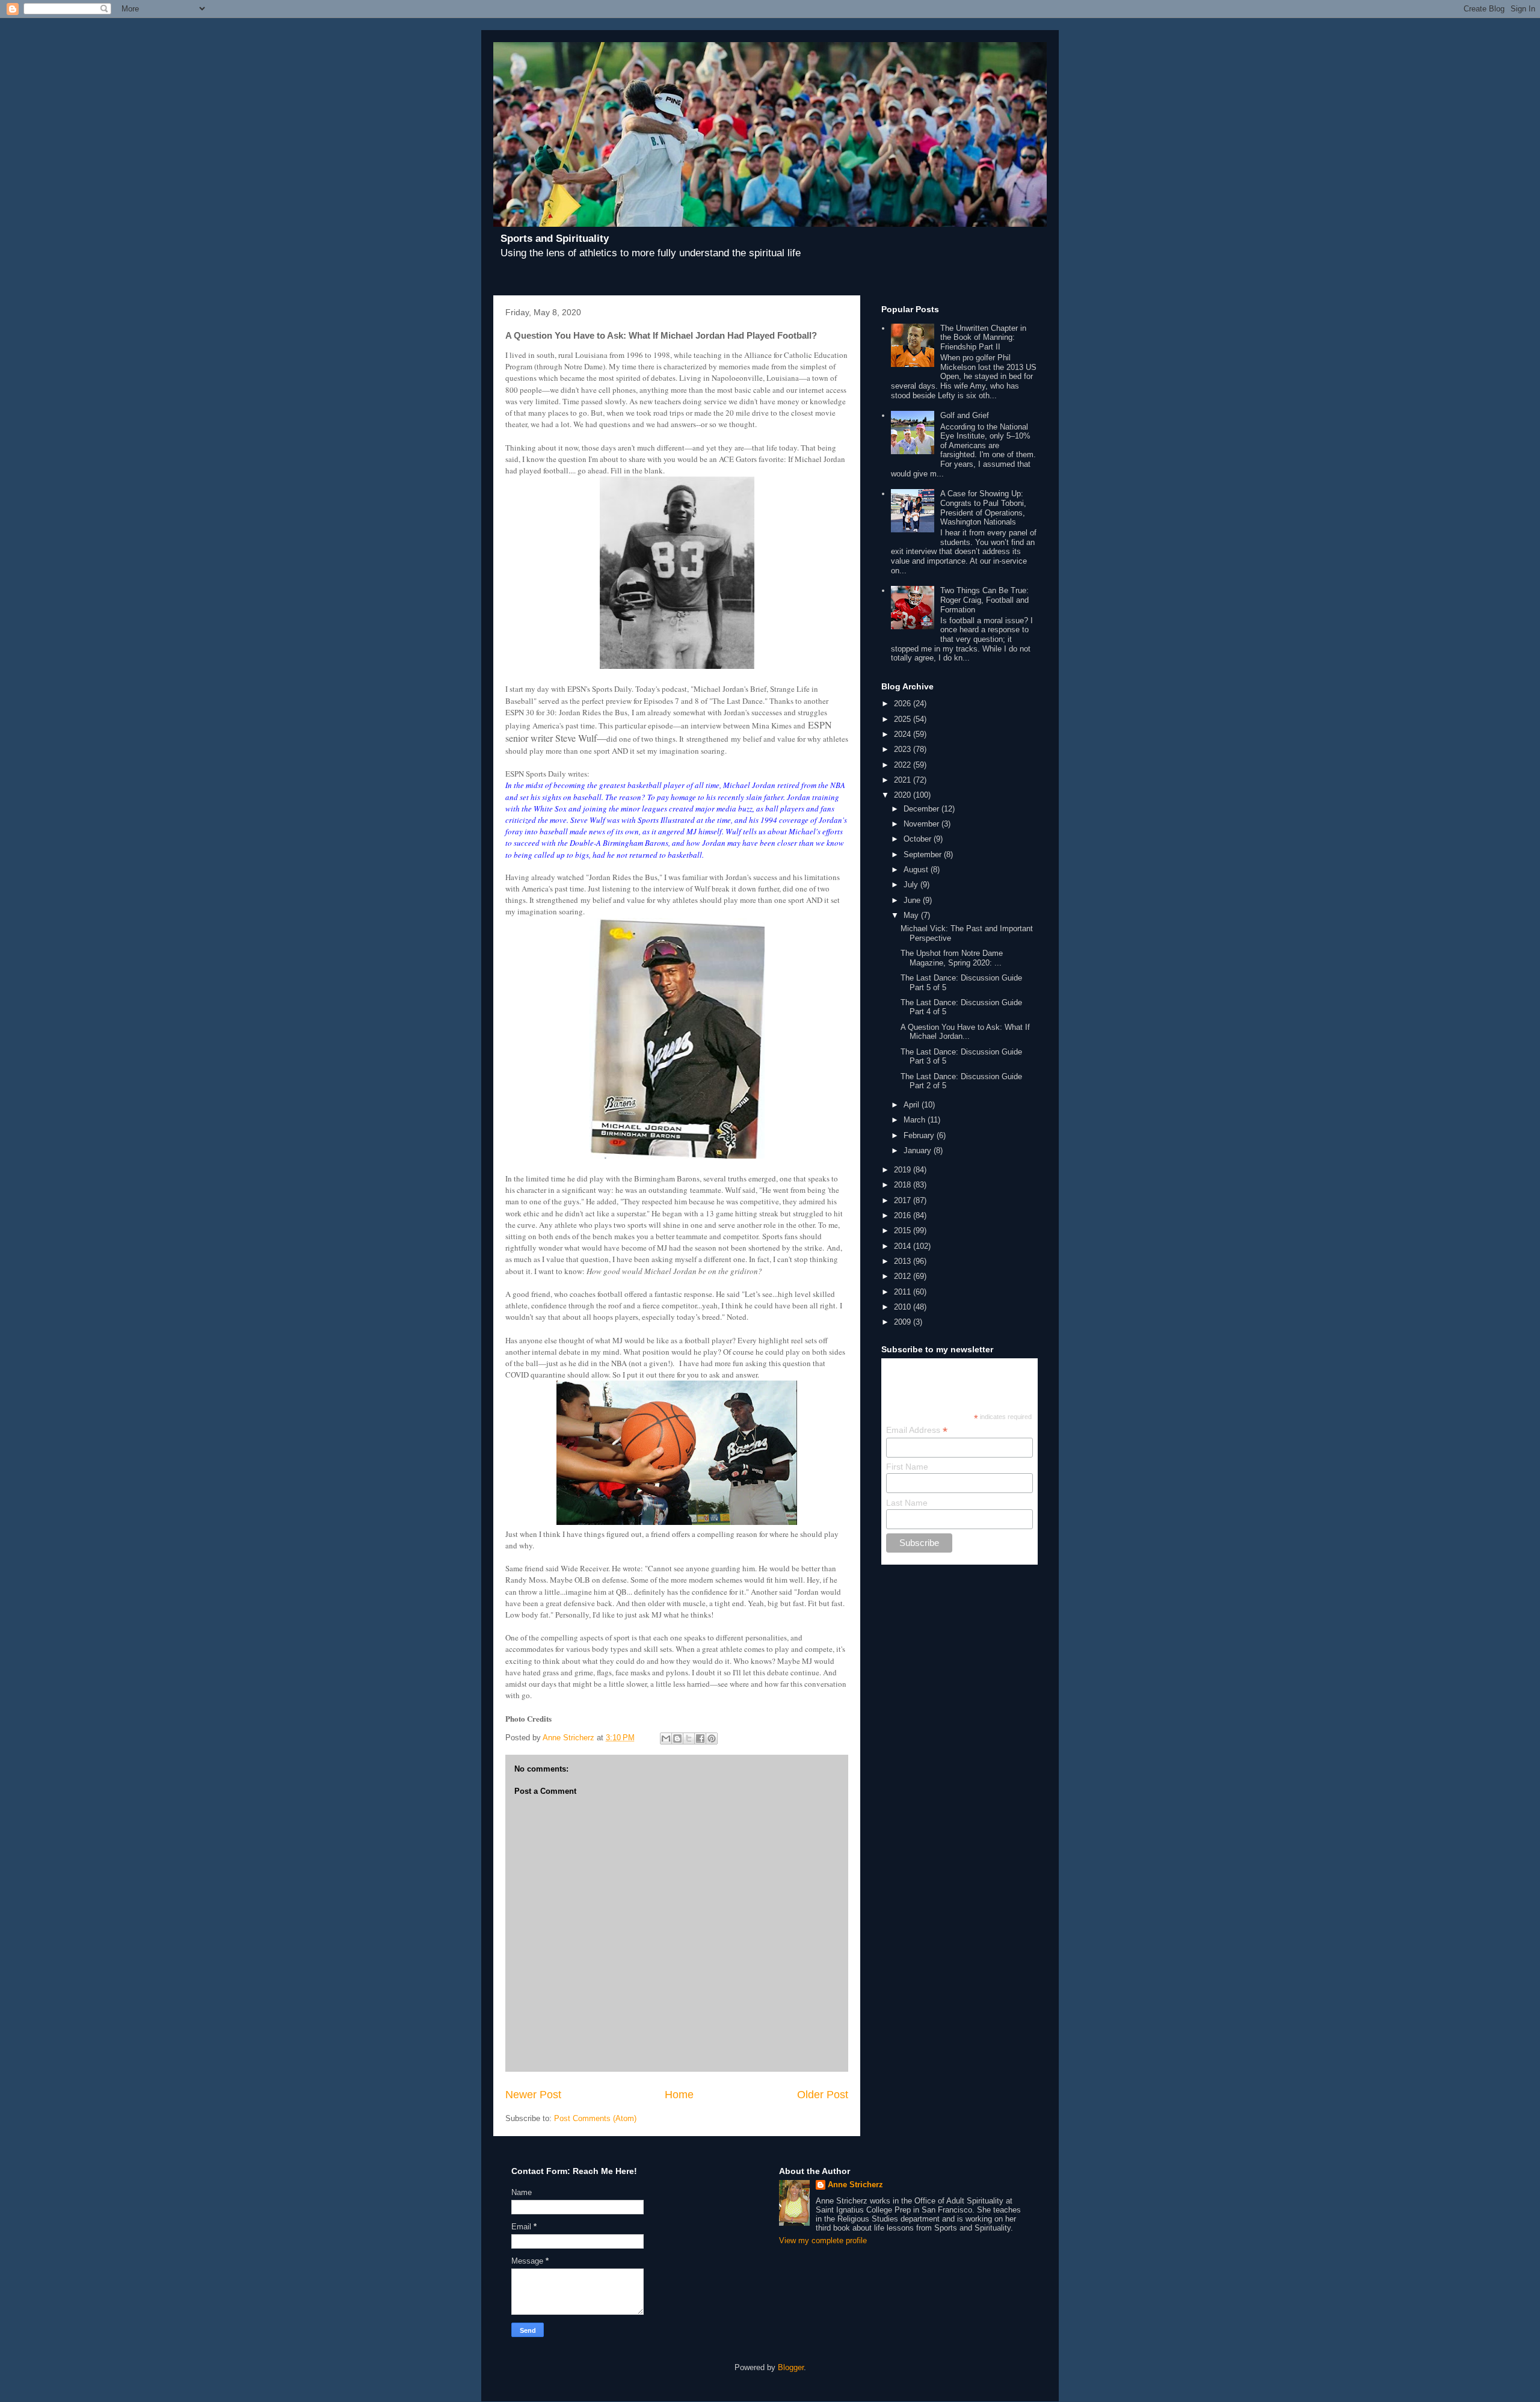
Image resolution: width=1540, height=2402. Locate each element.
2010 (904, 1307)
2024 (904, 734)
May (912, 915)
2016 (904, 1215)
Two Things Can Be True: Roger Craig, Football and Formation (984, 600)
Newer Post (533, 2095)
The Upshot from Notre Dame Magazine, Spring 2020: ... (952, 958)
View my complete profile (823, 2240)
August (917, 870)
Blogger (791, 2367)
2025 (904, 719)
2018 (904, 1185)
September (924, 855)
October (919, 839)
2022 (904, 765)
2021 (904, 780)
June (913, 900)
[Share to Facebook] (700, 1738)
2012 (904, 1276)
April (913, 1105)
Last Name (907, 1503)
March (916, 1120)
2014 (904, 1246)
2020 (904, 795)
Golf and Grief (965, 415)
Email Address (917, 1430)
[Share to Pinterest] (712, 1738)
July (912, 885)
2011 (904, 1292)
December (922, 809)
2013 (904, 1261)
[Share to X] (689, 1738)
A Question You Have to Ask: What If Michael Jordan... (965, 1032)
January (919, 1150)
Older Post (823, 2095)
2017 (904, 1200)
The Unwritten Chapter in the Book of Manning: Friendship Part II (983, 337)
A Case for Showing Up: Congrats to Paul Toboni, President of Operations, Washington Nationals (983, 508)
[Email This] (666, 1738)
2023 (904, 749)
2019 (904, 1170)
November (922, 824)
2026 (904, 704)
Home (679, 2095)
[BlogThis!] (677, 1738)
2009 (904, 1322)
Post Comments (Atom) (595, 2118)
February (920, 1135)
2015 (904, 1230)
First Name (907, 1467)
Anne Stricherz (855, 2185)
